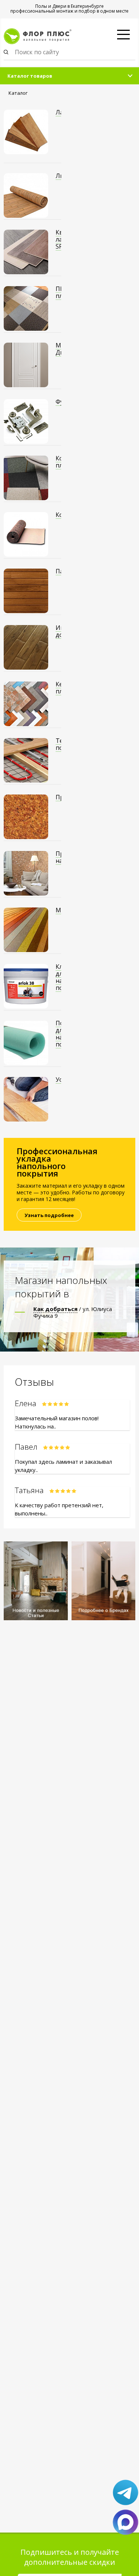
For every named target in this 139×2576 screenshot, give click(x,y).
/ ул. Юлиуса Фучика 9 (73, 1312)
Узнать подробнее (49, 1215)
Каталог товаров (30, 76)
